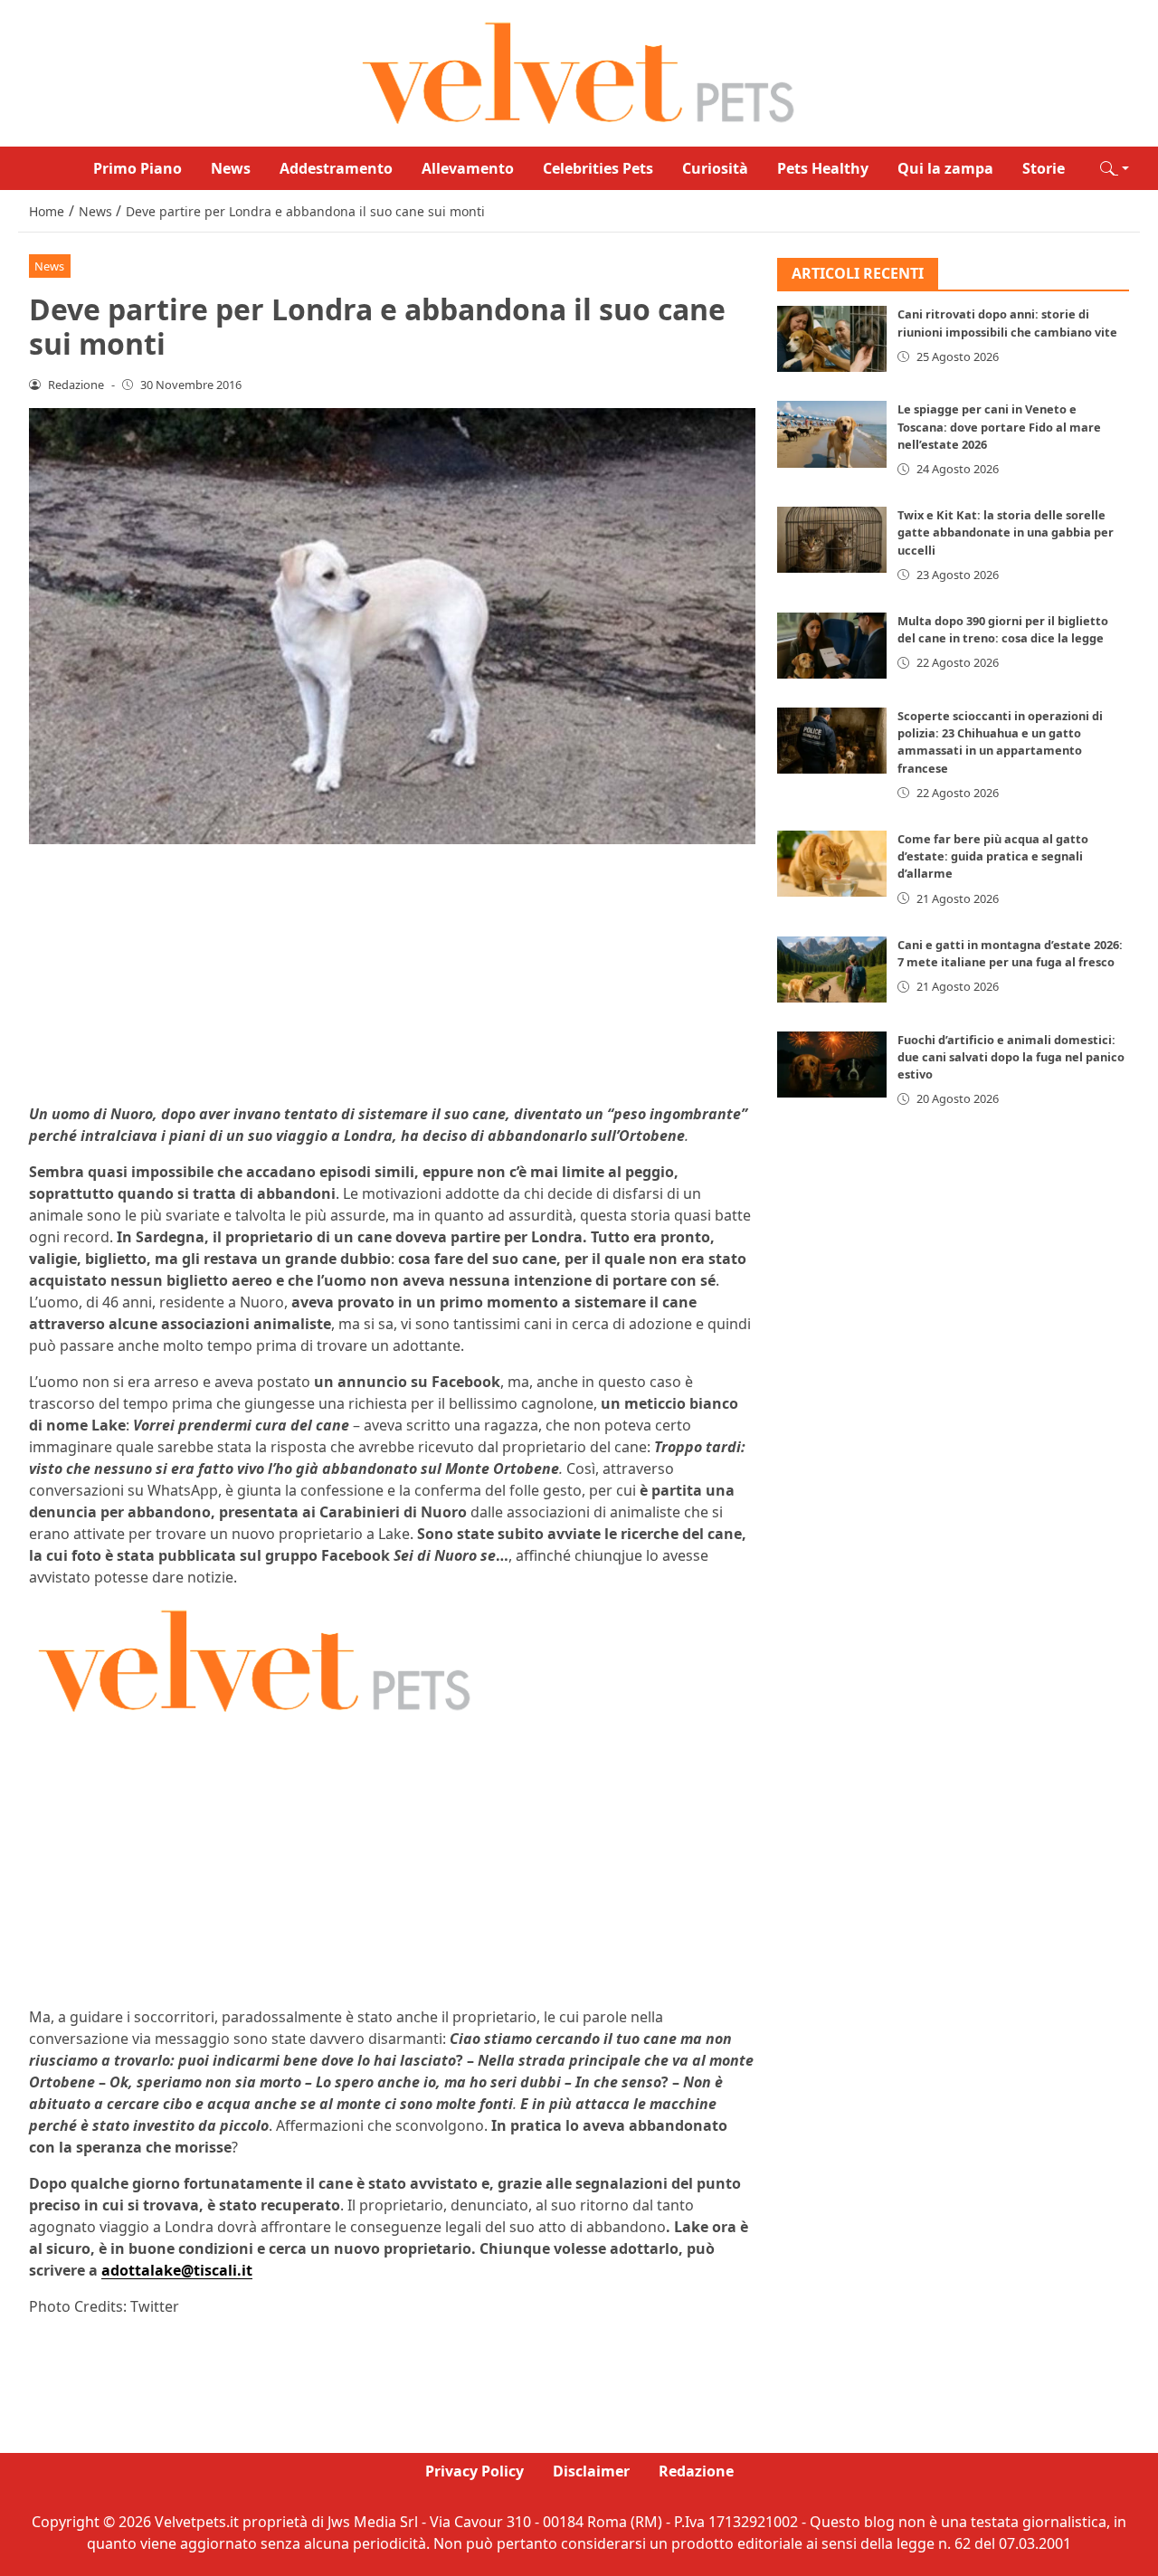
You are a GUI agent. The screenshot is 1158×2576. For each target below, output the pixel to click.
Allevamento (468, 168)
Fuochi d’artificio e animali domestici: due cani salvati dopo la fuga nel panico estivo (1011, 1057)
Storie (1044, 168)
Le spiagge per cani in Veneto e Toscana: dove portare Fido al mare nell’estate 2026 (999, 427)
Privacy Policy (475, 2471)
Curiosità (715, 168)
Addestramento (336, 168)
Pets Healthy (823, 168)
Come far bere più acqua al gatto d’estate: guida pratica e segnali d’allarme (993, 856)
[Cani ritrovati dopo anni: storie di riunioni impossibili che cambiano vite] (832, 340)
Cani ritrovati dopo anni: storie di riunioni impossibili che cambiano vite (1007, 323)
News (231, 168)
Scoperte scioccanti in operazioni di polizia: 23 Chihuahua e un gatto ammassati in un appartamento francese (1000, 742)
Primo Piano (138, 168)
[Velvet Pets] (579, 71)
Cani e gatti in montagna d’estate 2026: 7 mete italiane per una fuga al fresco (1010, 953)
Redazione (696, 2471)
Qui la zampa (945, 168)
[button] (1115, 168)
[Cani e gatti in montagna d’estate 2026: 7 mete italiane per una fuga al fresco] (832, 970)
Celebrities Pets (598, 168)
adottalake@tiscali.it (177, 2270)
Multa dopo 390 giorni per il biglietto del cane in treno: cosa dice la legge (1003, 629)
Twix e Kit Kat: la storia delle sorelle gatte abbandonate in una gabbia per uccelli (1006, 532)
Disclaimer (591, 2471)
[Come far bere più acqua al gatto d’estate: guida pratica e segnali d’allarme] (832, 864)
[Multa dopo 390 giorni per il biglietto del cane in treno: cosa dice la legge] (832, 646)
